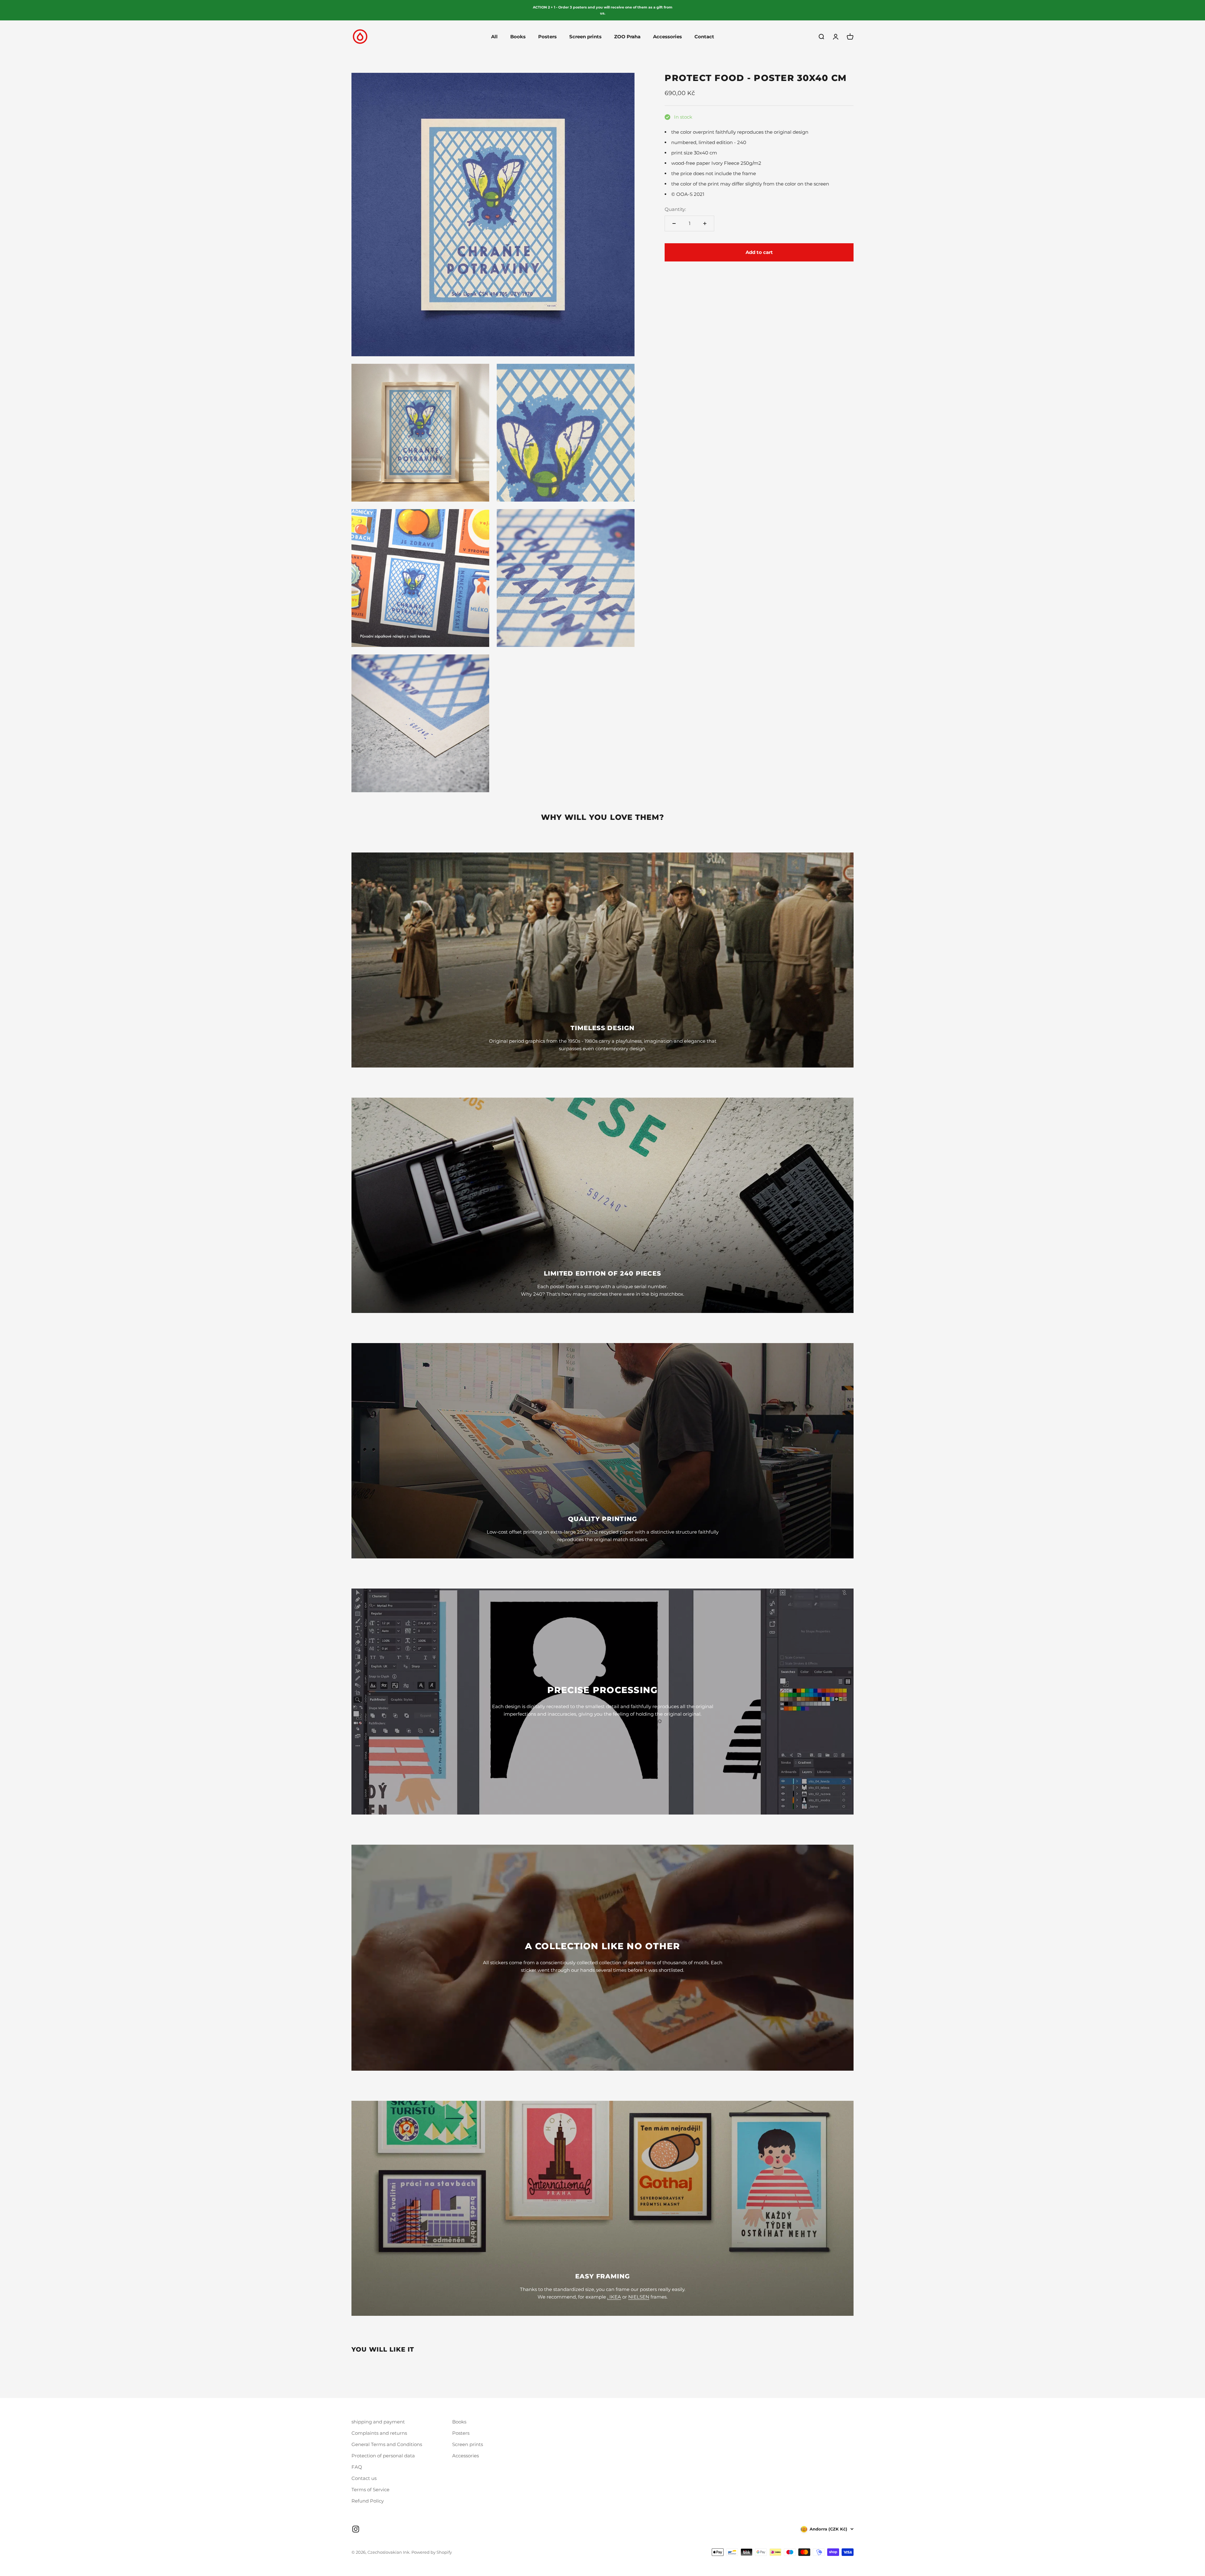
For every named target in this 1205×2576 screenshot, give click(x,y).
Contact (704, 37)
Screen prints (585, 37)
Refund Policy (368, 2501)
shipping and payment (378, 2422)
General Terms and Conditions (387, 2444)
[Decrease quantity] (674, 223)
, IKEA (614, 2297)
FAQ (357, 2467)
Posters (547, 37)
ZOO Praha (627, 37)
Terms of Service (370, 2490)
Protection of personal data (383, 2456)
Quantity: (675, 209)
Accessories (667, 37)
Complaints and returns (379, 2433)
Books (518, 37)
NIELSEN (639, 2297)
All (494, 37)
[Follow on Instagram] (356, 2529)
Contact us (364, 2478)
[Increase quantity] (705, 223)
